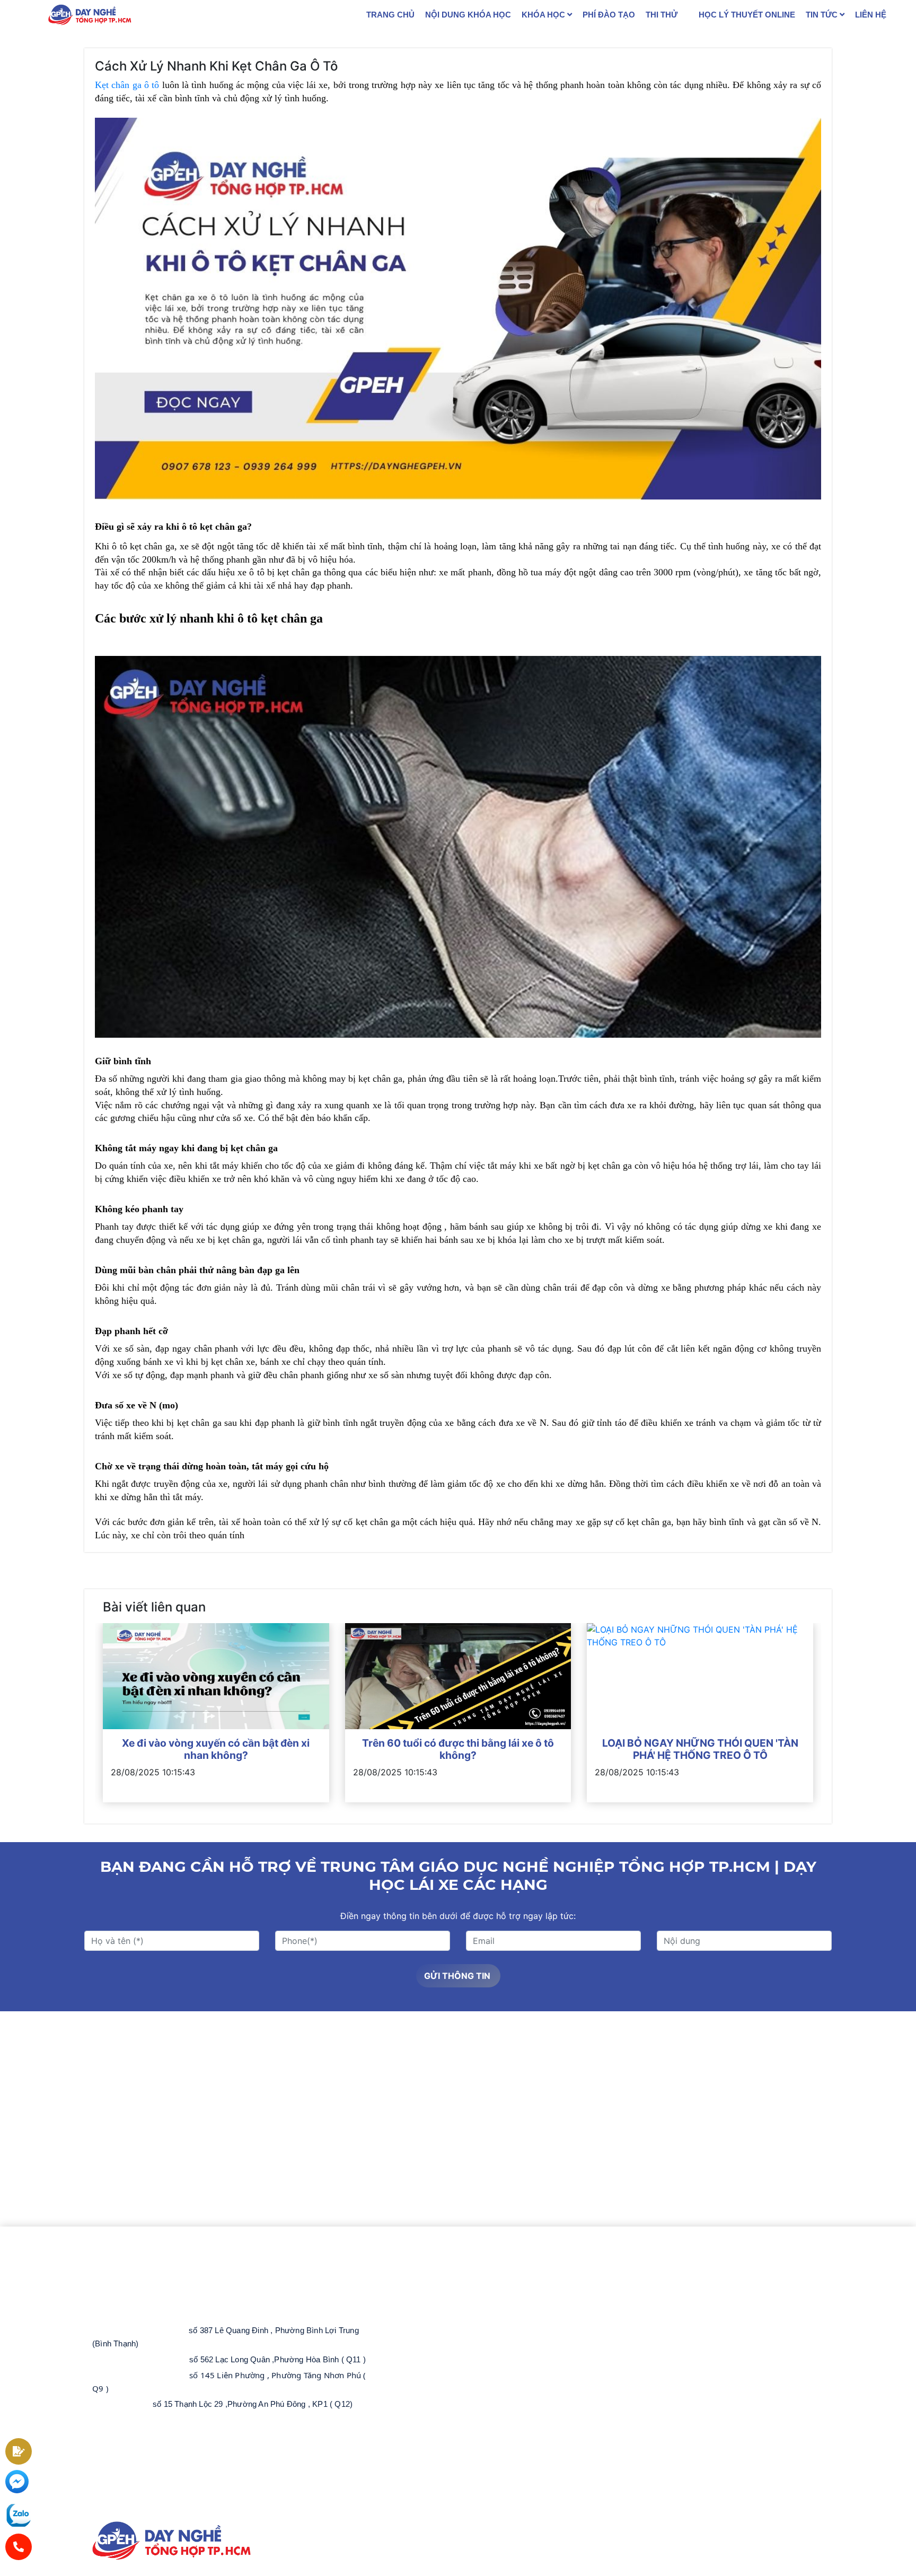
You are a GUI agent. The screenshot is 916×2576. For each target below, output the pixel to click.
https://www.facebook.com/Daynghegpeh (161, 2466)
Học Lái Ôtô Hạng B (450, 2272)
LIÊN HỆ (871, 15)
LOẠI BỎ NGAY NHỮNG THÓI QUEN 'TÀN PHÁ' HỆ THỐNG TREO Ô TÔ (700, 1749)
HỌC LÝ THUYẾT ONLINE (747, 15)
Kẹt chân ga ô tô (127, 85)
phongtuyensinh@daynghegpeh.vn (175, 2435)
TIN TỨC (823, 15)
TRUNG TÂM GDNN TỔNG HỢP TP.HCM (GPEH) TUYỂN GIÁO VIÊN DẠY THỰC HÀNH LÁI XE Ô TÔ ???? (521, 2302)
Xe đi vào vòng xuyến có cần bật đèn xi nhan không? (216, 1749)
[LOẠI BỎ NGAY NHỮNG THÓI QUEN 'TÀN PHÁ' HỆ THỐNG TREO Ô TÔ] (700, 1676)
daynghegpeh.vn (154, 2512)
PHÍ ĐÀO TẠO (609, 15)
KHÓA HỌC (544, 15)
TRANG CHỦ (390, 15)
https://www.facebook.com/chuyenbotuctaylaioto (192, 2481)
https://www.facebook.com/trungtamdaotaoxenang (196, 2496)
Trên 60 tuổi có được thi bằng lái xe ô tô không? (458, 1749)
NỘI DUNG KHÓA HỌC (468, 15)
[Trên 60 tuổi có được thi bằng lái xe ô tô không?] (458, 1676)
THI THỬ (662, 15)
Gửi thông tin (458, 1976)
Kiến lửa (672, 2570)
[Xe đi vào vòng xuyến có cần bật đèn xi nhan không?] (216, 1676)
